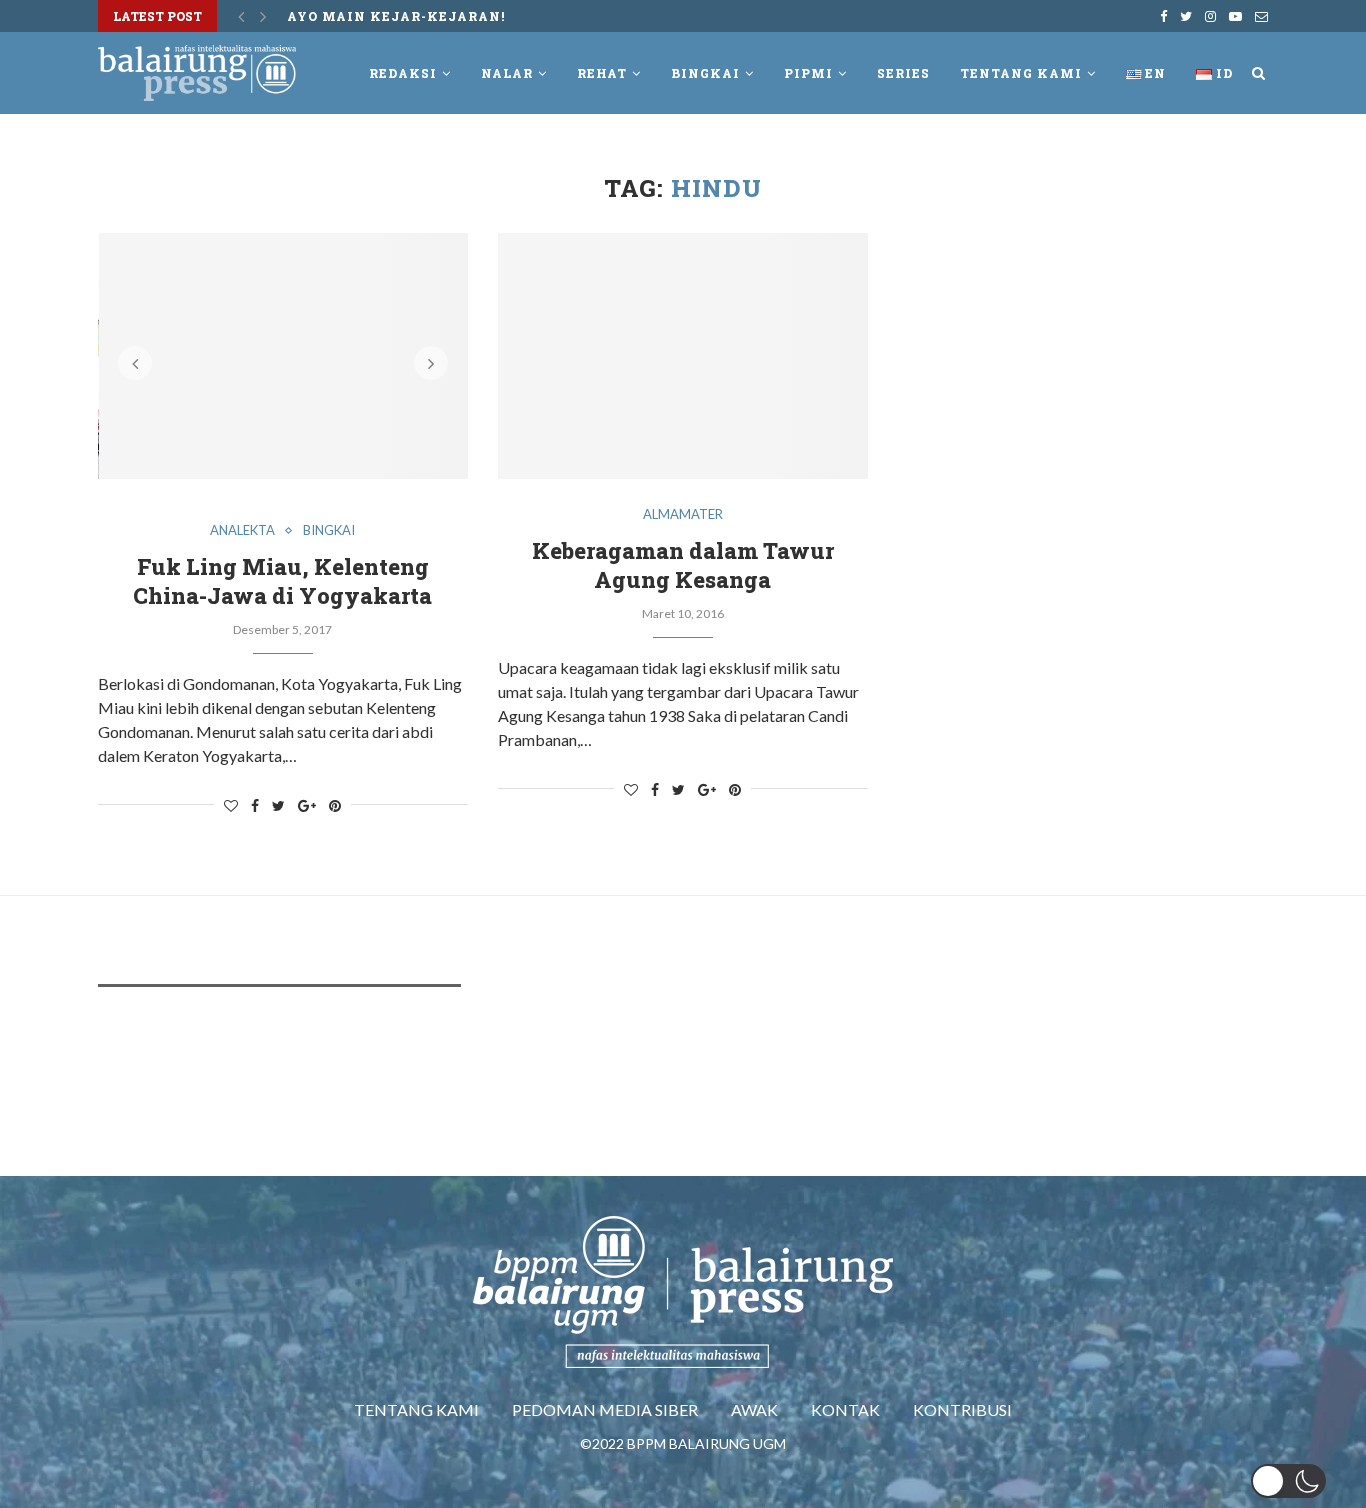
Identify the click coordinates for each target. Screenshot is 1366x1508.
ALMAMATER (683, 514)
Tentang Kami (1021, 73)
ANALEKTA (242, 530)
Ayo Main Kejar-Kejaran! (396, 16)
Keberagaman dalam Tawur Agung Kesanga (683, 565)
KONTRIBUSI (962, 1409)
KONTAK (845, 1409)
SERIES (903, 73)
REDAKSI (403, 73)
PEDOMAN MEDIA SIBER (605, 1409)
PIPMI (808, 73)
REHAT (602, 73)
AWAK (754, 1409)
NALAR (507, 73)
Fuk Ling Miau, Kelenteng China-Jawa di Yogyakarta (282, 581)
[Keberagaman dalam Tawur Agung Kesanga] (683, 356)
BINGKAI (705, 73)
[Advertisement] (462, 1062)
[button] (1288, 1481)
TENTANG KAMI (416, 1409)
